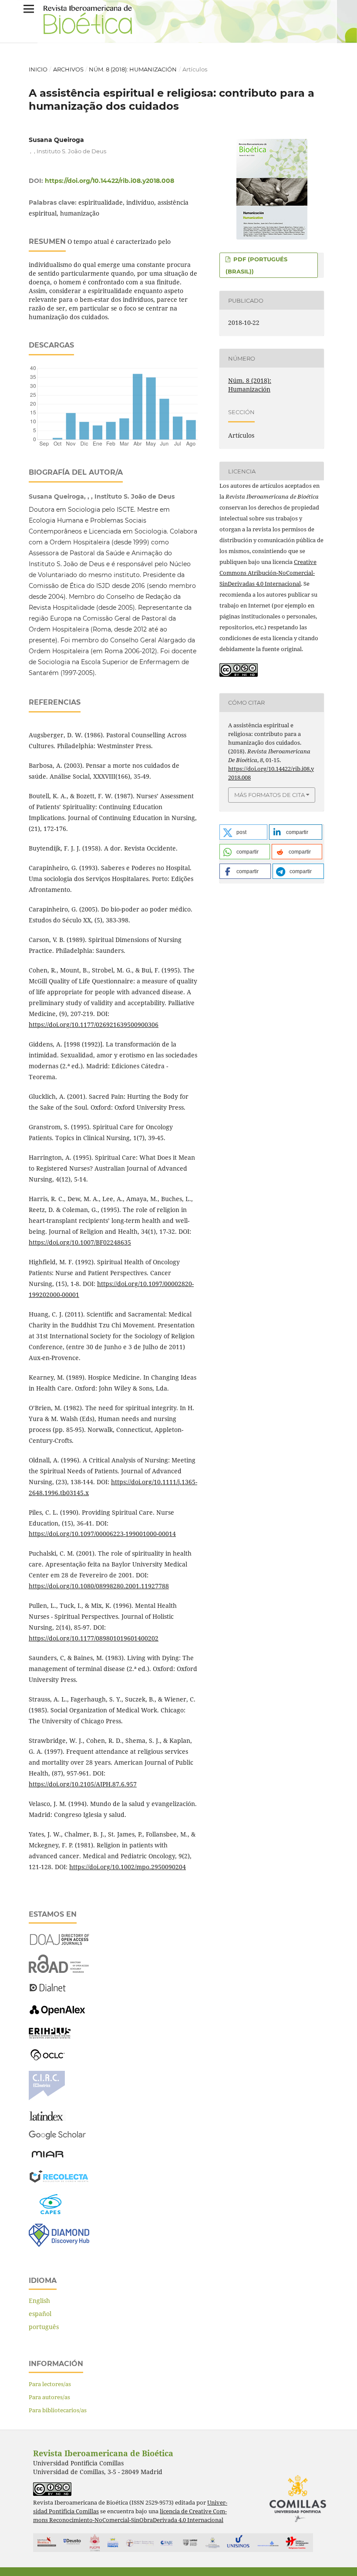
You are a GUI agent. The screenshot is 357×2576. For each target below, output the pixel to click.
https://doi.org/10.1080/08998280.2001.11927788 (99, 1586)
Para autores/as (49, 2397)
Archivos (68, 69)
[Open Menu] (29, 9)
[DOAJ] (59, 1943)
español (40, 2314)
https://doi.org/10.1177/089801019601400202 (94, 1638)
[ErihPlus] (50, 2036)
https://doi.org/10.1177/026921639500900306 (94, 1025)
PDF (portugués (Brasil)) (256, 265)
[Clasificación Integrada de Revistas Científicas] (47, 2098)
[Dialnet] (48, 1991)
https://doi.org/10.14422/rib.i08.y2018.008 (109, 181)
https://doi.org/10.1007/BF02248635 (80, 1242)
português (44, 2327)
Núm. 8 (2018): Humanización (133, 69)
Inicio (38, 69)
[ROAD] (59, 1970)
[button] (243, 832)
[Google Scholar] (57, 2138)
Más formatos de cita (269, 795)
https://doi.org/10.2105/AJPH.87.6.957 (83, 1784)
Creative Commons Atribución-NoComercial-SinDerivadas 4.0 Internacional (268, 573)
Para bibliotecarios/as (58, 2410)
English (39, 2301)
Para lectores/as (50, 2384)
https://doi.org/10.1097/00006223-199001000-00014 (102, 1534)
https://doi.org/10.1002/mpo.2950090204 (128, 1867)
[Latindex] (47, 2119)
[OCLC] (49, 2059)
